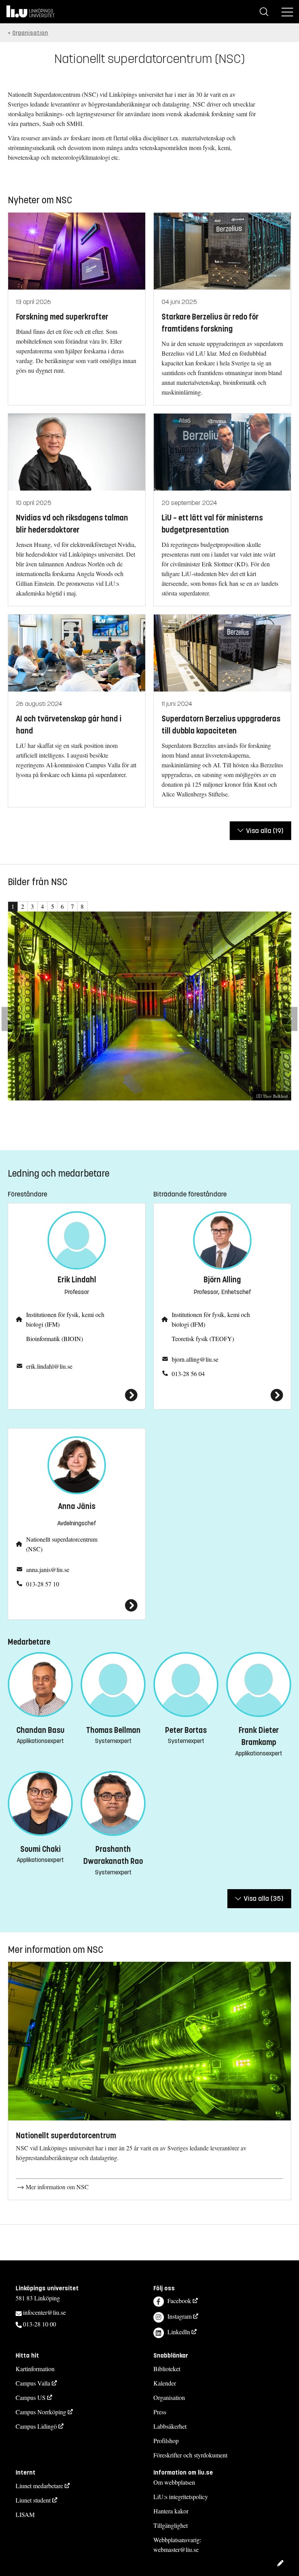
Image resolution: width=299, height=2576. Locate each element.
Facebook (179, 2301)
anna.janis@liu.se (48, 1569)
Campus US (31, 2397)
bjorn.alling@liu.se (195, 1359)
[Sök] (264, 12)
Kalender (165, 2383)
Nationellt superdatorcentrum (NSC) (62, 1544)
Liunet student (33, 2500)
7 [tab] (72, 906)
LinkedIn (179, 2332)
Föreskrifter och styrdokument (190, 2455)
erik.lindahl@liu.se (49, 1366)
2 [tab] (23, 906)
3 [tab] (32, 906)
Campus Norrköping (41, 2412)
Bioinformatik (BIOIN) (55, 1339)
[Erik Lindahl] (77, 1395)
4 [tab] (42, 906)
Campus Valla (33, 2383)
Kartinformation (35, 2369)
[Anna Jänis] (77, 1605)
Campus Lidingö (36, 2426)
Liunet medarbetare (39, 2486)
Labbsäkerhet (170, 2426)
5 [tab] (53, 906)
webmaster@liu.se (176, 2549)
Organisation (30, 33)
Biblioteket (167, 2369)
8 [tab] (82, 906)
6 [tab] (62, 906)
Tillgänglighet (171, 2525)
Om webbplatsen (174, 2482)
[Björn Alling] (222, 1395)
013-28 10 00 (40, 2324)
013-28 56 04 (188, 1374)
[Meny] (287, 12)
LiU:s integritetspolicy (181, 2497)
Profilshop (166, 2441)
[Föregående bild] (10, 1019)
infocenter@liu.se (44, 2312)
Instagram (179, 2316)
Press (160, 2412)
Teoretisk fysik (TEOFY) (203, 1339)
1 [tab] (13, 906)
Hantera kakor (171, 2511)
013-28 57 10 (43, 1584)
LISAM (25, 2514)
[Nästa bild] (289, 1019)
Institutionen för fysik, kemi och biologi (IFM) (65, 1319)
